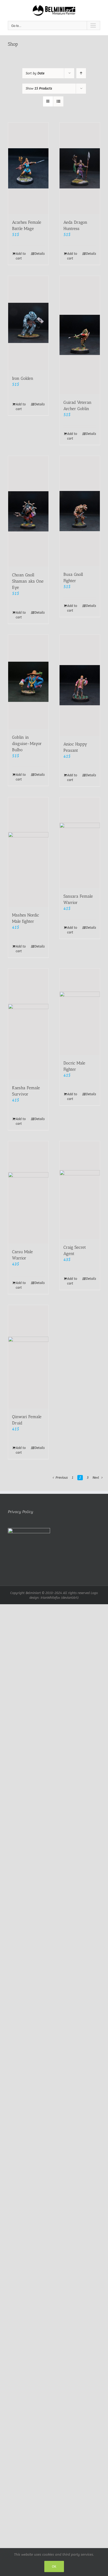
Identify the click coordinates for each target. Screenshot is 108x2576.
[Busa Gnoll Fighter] (80, 511)
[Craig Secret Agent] (80, 1190)
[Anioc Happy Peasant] (80, 685)
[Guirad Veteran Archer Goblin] (80, 335)
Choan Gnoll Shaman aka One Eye (28, 581)
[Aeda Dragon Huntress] (80, 168)
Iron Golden (23, 378)
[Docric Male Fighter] (80, 1012)
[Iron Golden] (28, 323)
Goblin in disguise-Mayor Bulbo (27, 744)
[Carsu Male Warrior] (28, 1192)
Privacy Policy (20, 1512)
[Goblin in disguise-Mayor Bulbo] (28, 682)
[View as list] (58, 101)
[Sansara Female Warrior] (80, 843)
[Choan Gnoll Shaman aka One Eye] (28, 511)
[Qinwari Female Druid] (28, 1357)
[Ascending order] (81, 73)
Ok (54, 2566)
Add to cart (21, 256)
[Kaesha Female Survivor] (28, 1024)
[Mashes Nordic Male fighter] (28, 852)
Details (40, 254)
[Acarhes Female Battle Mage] (28, 168)
